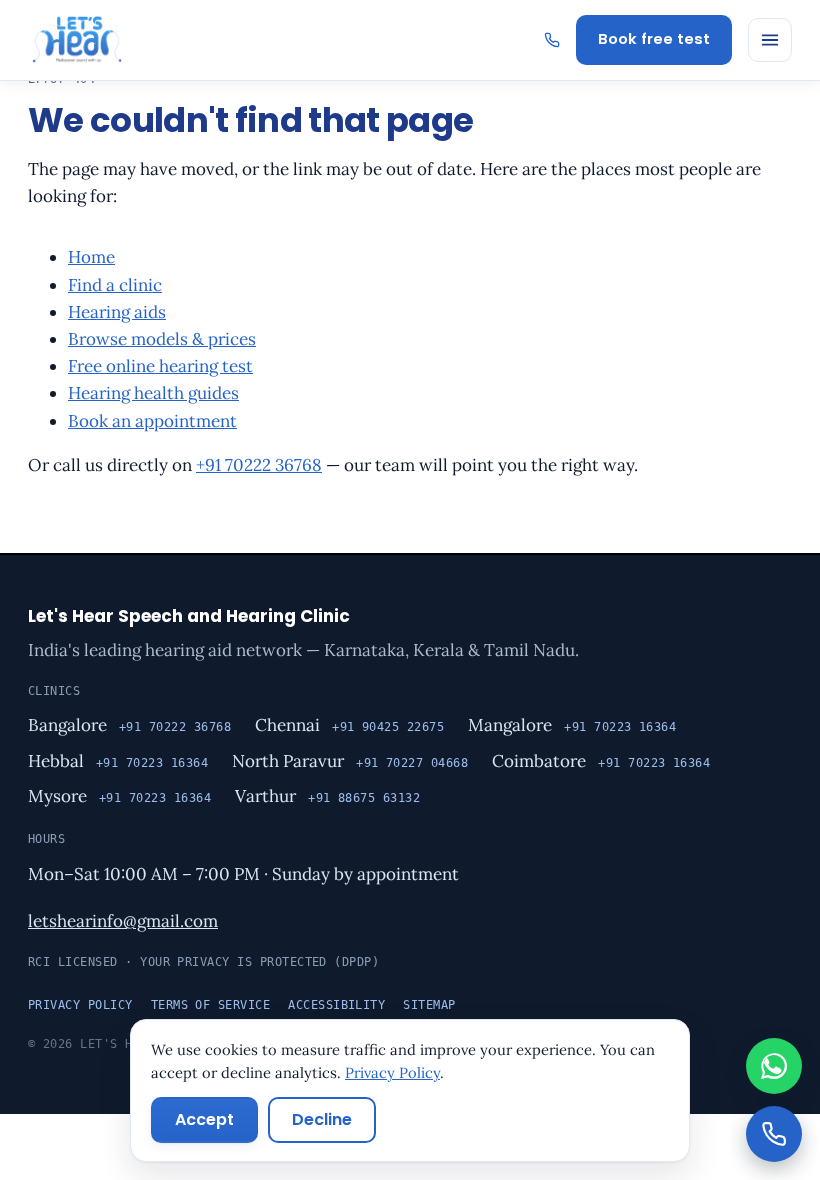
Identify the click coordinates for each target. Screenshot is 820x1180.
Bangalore (67, 725)
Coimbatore (539, 761)
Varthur (265, 796)
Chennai (287, 725)
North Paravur (288, 761)
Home (91, 257)
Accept (204, 1119)
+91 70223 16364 (620, 727)
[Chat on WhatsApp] (774, 1066)
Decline (322, 1119)
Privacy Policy (80, 1005)
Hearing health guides (153, 393)
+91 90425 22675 (388, 727)
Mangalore (510, 725)
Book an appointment (152, 421)
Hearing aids (117, 312)
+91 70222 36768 (259, 465)
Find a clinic (115, 285)
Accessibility (336, 1005)
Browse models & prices (162, 339)
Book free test (654, 39)
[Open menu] (770, 40)
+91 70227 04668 (412, 763)
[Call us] (774, 1134)
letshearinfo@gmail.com (123, 921)
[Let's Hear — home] (76, 40)
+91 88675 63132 (364, 798)
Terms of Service (211, 1005)
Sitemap (429, 1005)
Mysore (57, 796)
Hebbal (56, 761)
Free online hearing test (160, 366)
